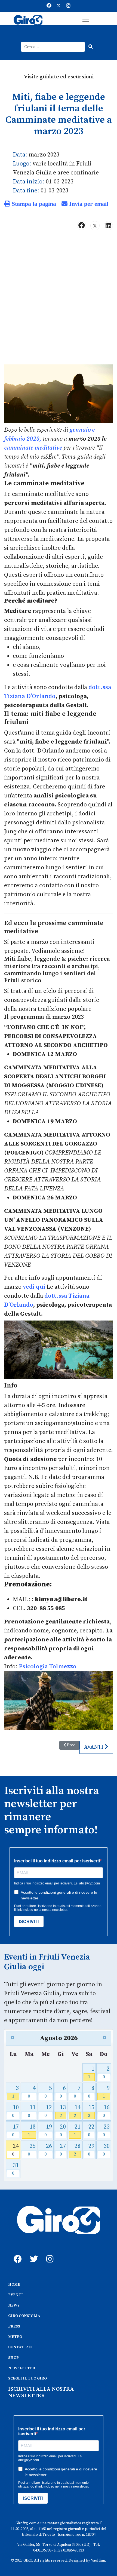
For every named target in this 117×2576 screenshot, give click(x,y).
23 (106, 2130)
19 (48, 2130)
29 (91, 2150)
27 (63, 2150)
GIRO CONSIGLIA (24, 2316)
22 (91, 2130)
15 (91, 2111)
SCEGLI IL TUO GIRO (27, 2378)
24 (16, 2150)
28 (77, 2150)
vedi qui (34, 1287)
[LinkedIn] (108, 226)
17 (16, 2130)
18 (32, 2130)
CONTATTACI (20, 2347)
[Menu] (86, 20)
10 (16, 2111)
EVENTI (16, 2295)
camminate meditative (33, 448)
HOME (14, 2285)
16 (106, 2111)
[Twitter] (59, 6)
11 (32, 2111)
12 (48, 2111)
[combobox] (53, 47)
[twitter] (33, 2253)
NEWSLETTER (22, 2368)
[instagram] (49, 2253)
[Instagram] (68, 6)
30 (106, 2150)
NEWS (14, 2305)
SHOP (13, 2358)
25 (32, 2150)
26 (48, 2150)
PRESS (14, 2326)
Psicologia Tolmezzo (48, 1667)
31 (16, 2169)
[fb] (16, 2253)
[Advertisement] (59, 300)
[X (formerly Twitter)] (95, 226)
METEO (15, 2337)
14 (77, 2111)
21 (77, 2130)
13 (63, 2111)
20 (63, 2130)
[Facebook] (49, 6)
